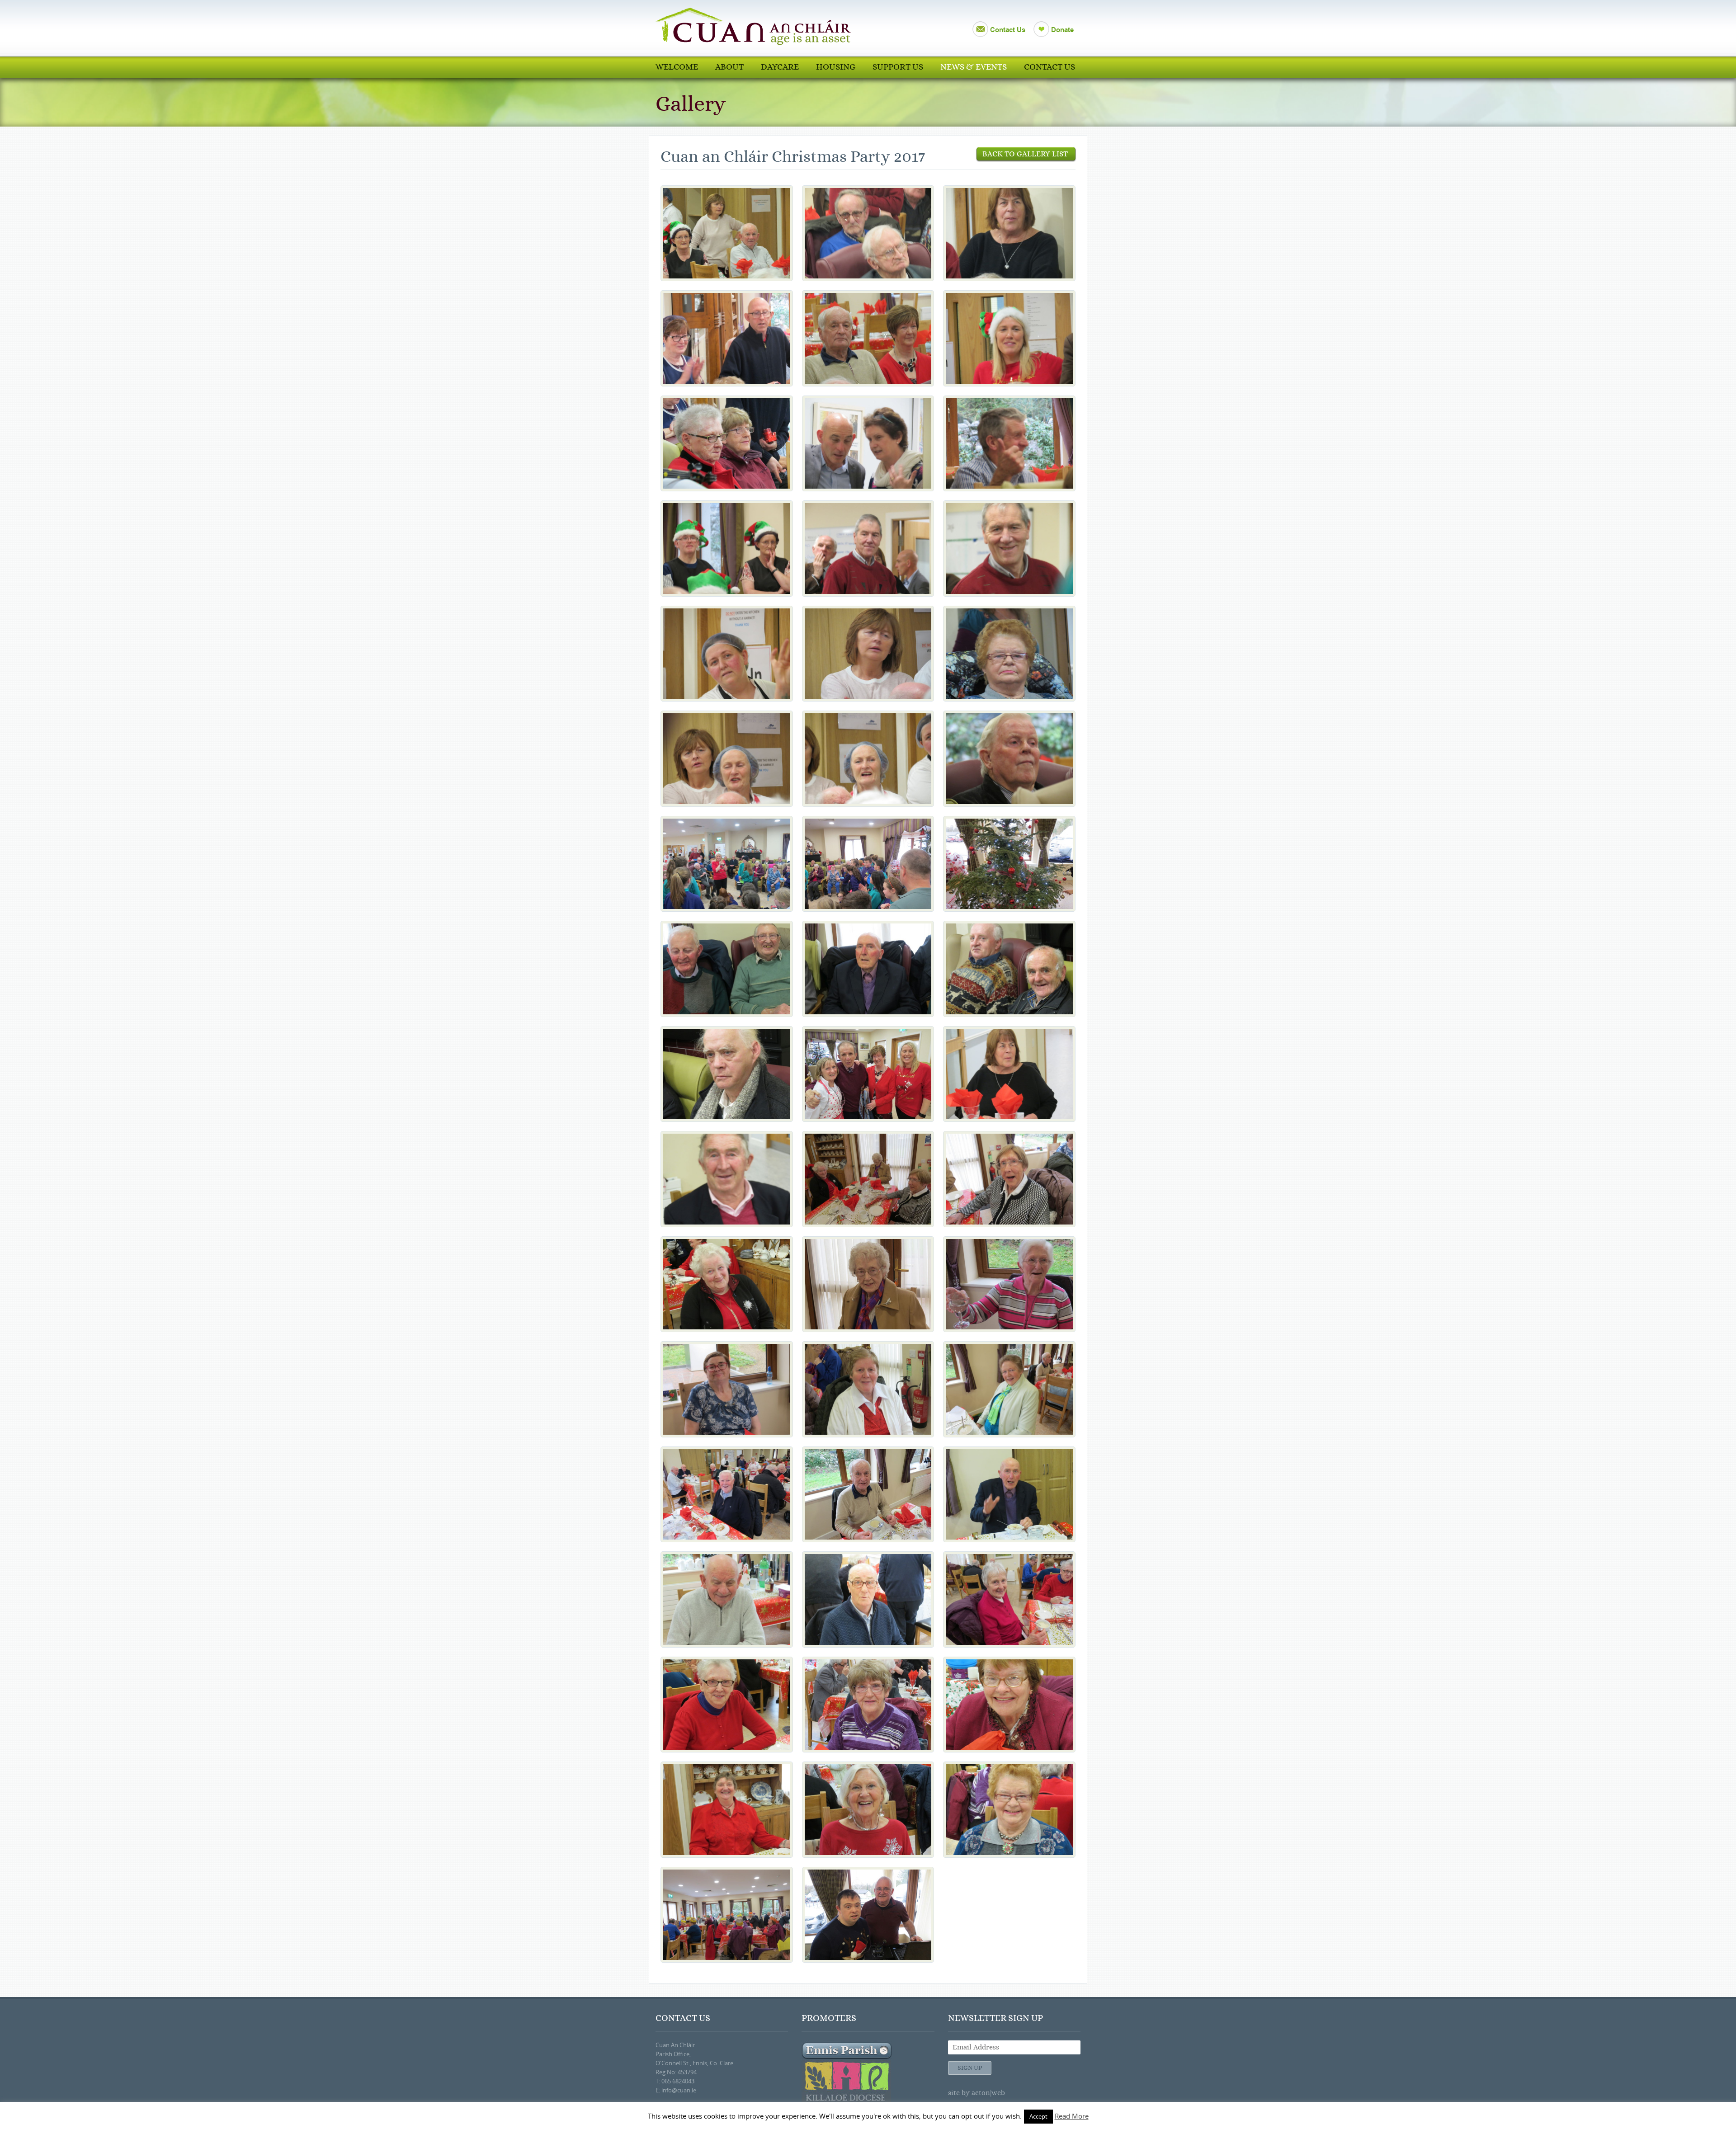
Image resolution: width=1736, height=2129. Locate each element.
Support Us (898, 67)
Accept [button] (1038, 2116)
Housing (836, 67)
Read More (1072, 2116)
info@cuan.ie (679, 2090)
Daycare (780, 67)
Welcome (677, 67)
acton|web (988, 2093)
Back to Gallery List (1026, 154)
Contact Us (1008, 30)
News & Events (974, 67)
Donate (1062, 30)
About (729, 67)
